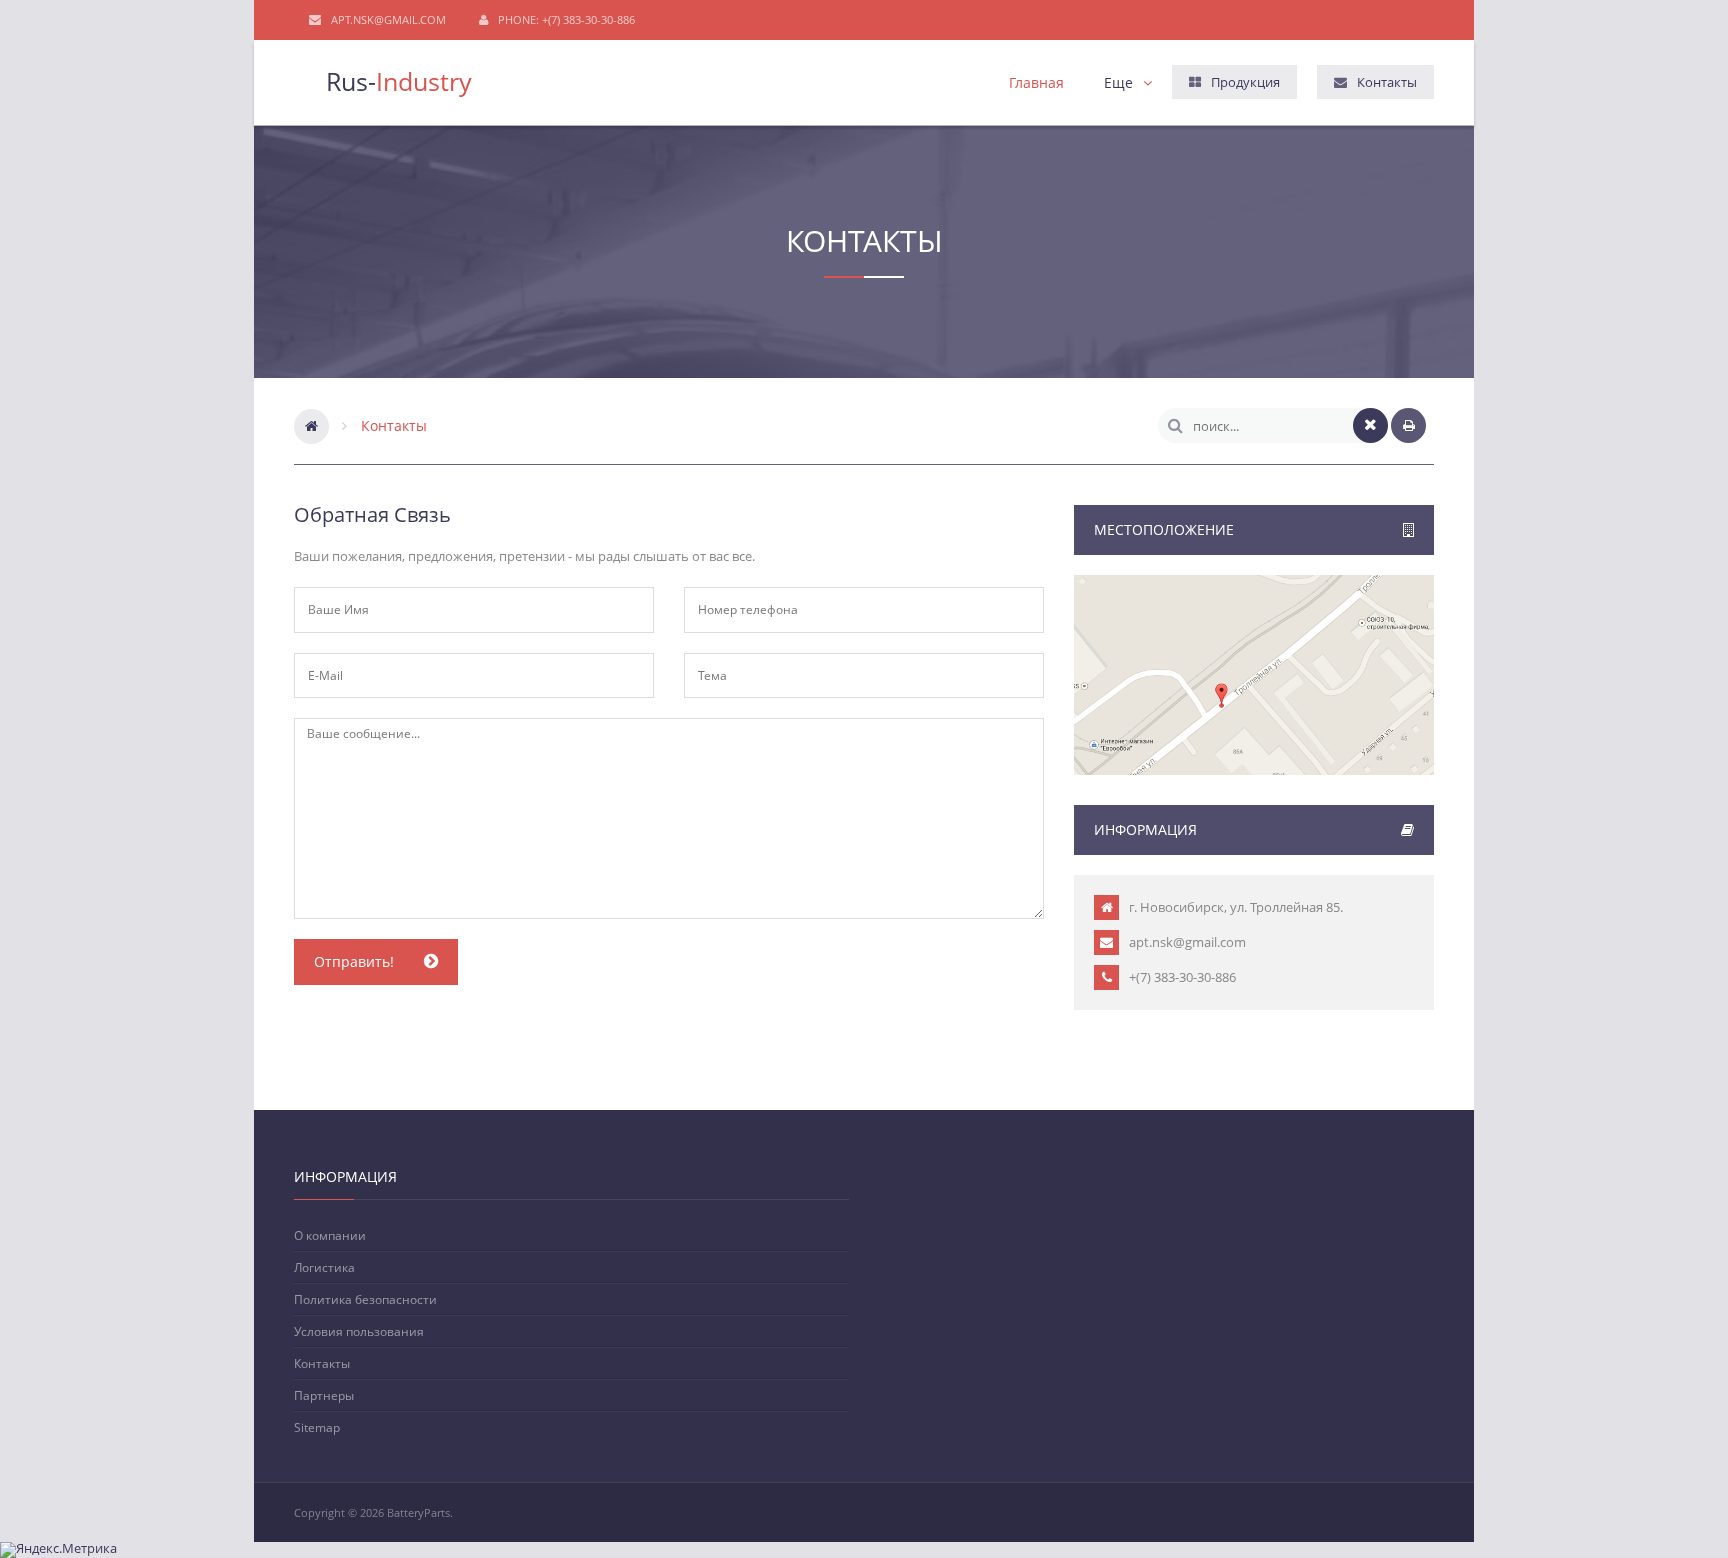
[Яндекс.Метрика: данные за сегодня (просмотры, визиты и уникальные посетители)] (58, 1550)
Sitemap (317, 1427)
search (1175, 425)
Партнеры (324, 1395)
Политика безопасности (365, 1299)
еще (1118, 82)
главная (1036, 82)
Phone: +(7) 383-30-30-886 (566, 19)
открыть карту (1254, 712)
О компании (330, 1235)
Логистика (324, 1267)
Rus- (399, 77)
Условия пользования (359, 1331)
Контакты (322, 1363)
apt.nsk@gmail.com (388, 19)
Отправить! (354, 961)
